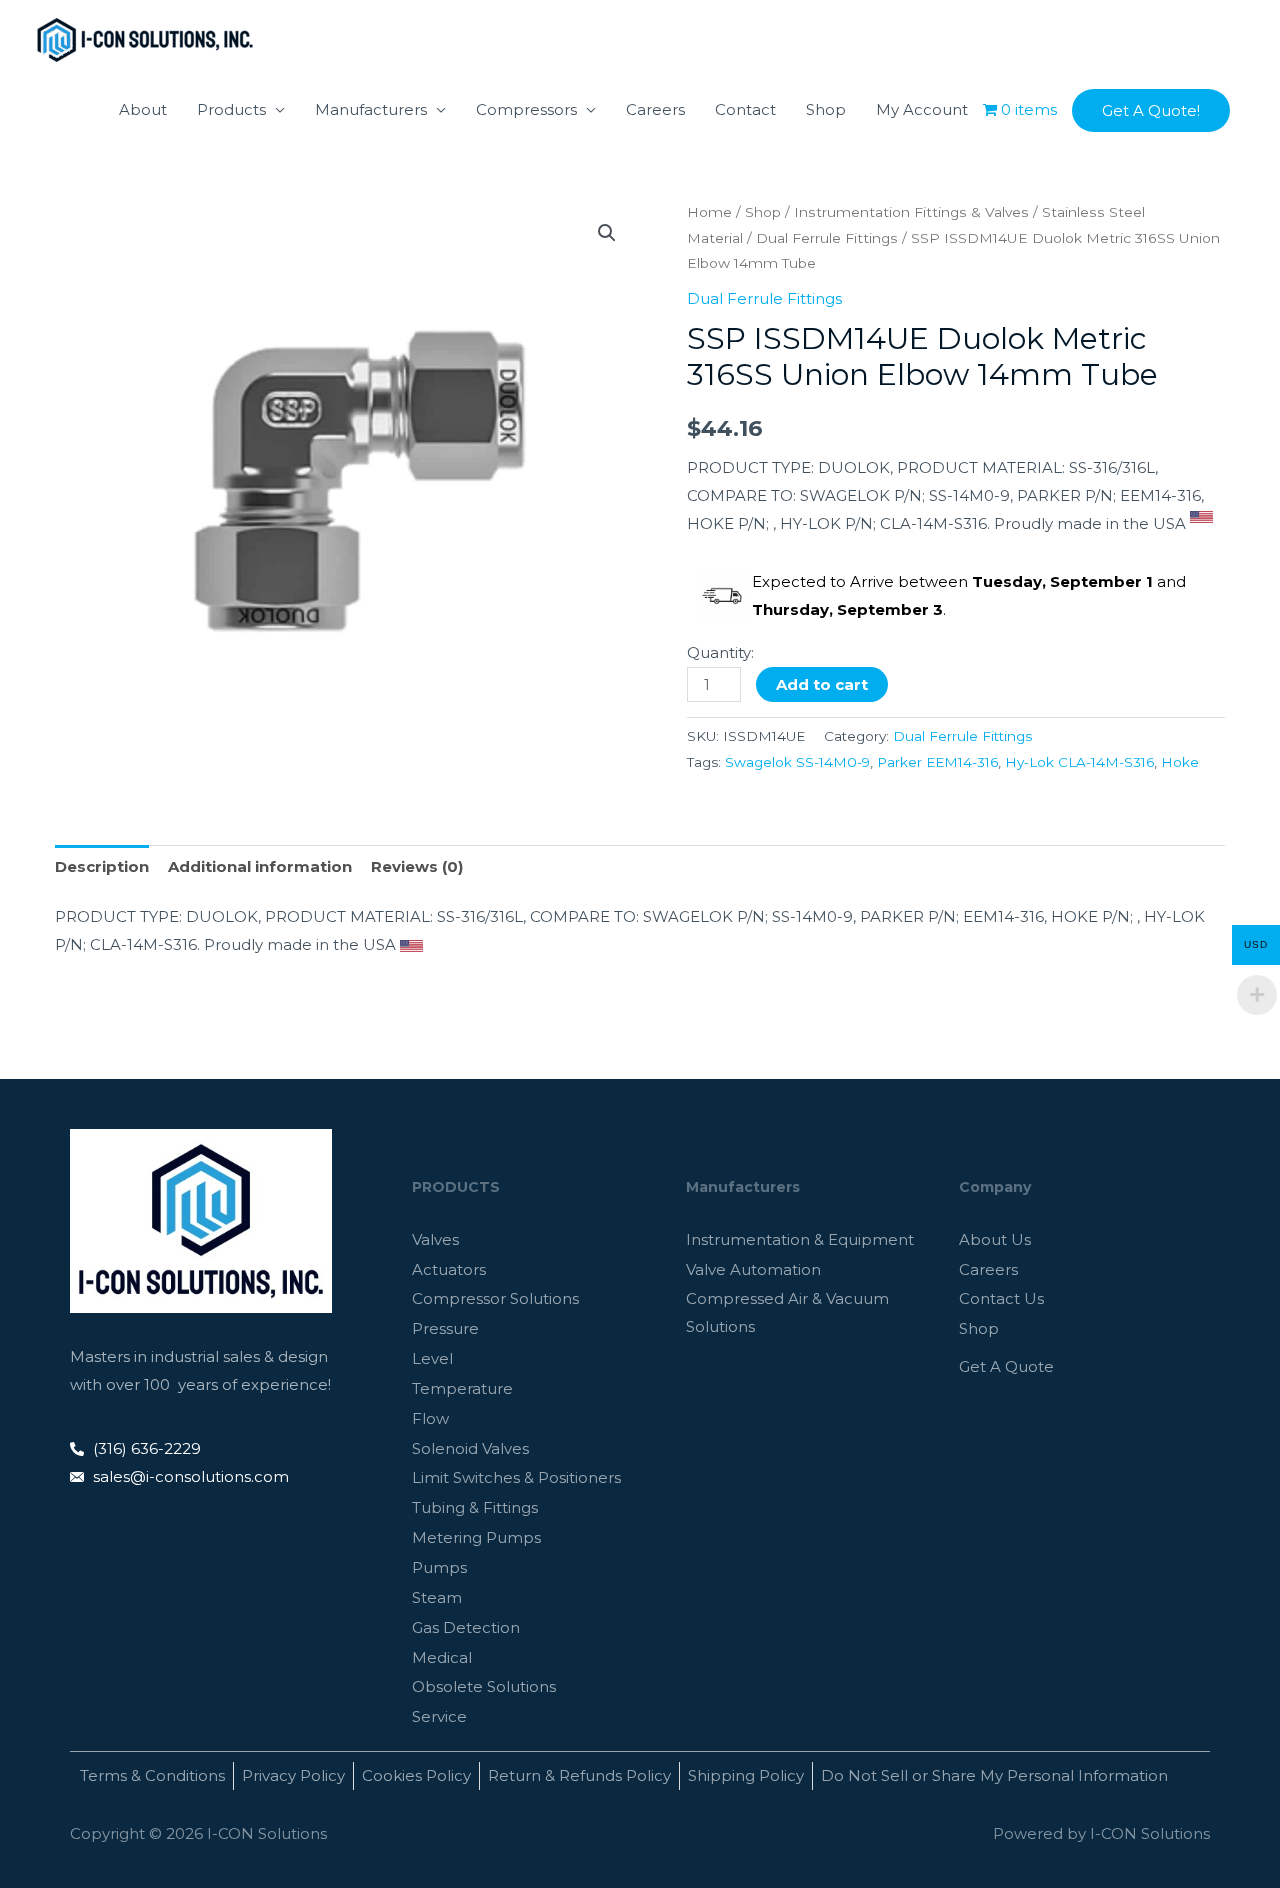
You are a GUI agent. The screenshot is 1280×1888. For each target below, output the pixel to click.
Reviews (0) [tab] (417, 866)
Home (709, 212)
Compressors (526, 109)
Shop (826, 109)
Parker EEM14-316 (937, 762)
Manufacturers (371, 109)
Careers (655, 109)
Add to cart (822, 684)
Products (231, 109)
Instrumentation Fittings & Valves (911, 212)
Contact (745, 109)
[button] (1151, 110)
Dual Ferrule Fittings (827, 238)
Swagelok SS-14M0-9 (797, 762)
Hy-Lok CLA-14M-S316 (1079, 762)
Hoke (1180, 762)
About (143, 109)
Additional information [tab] (260, 866)
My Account (922, 109)
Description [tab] (102, 866)
